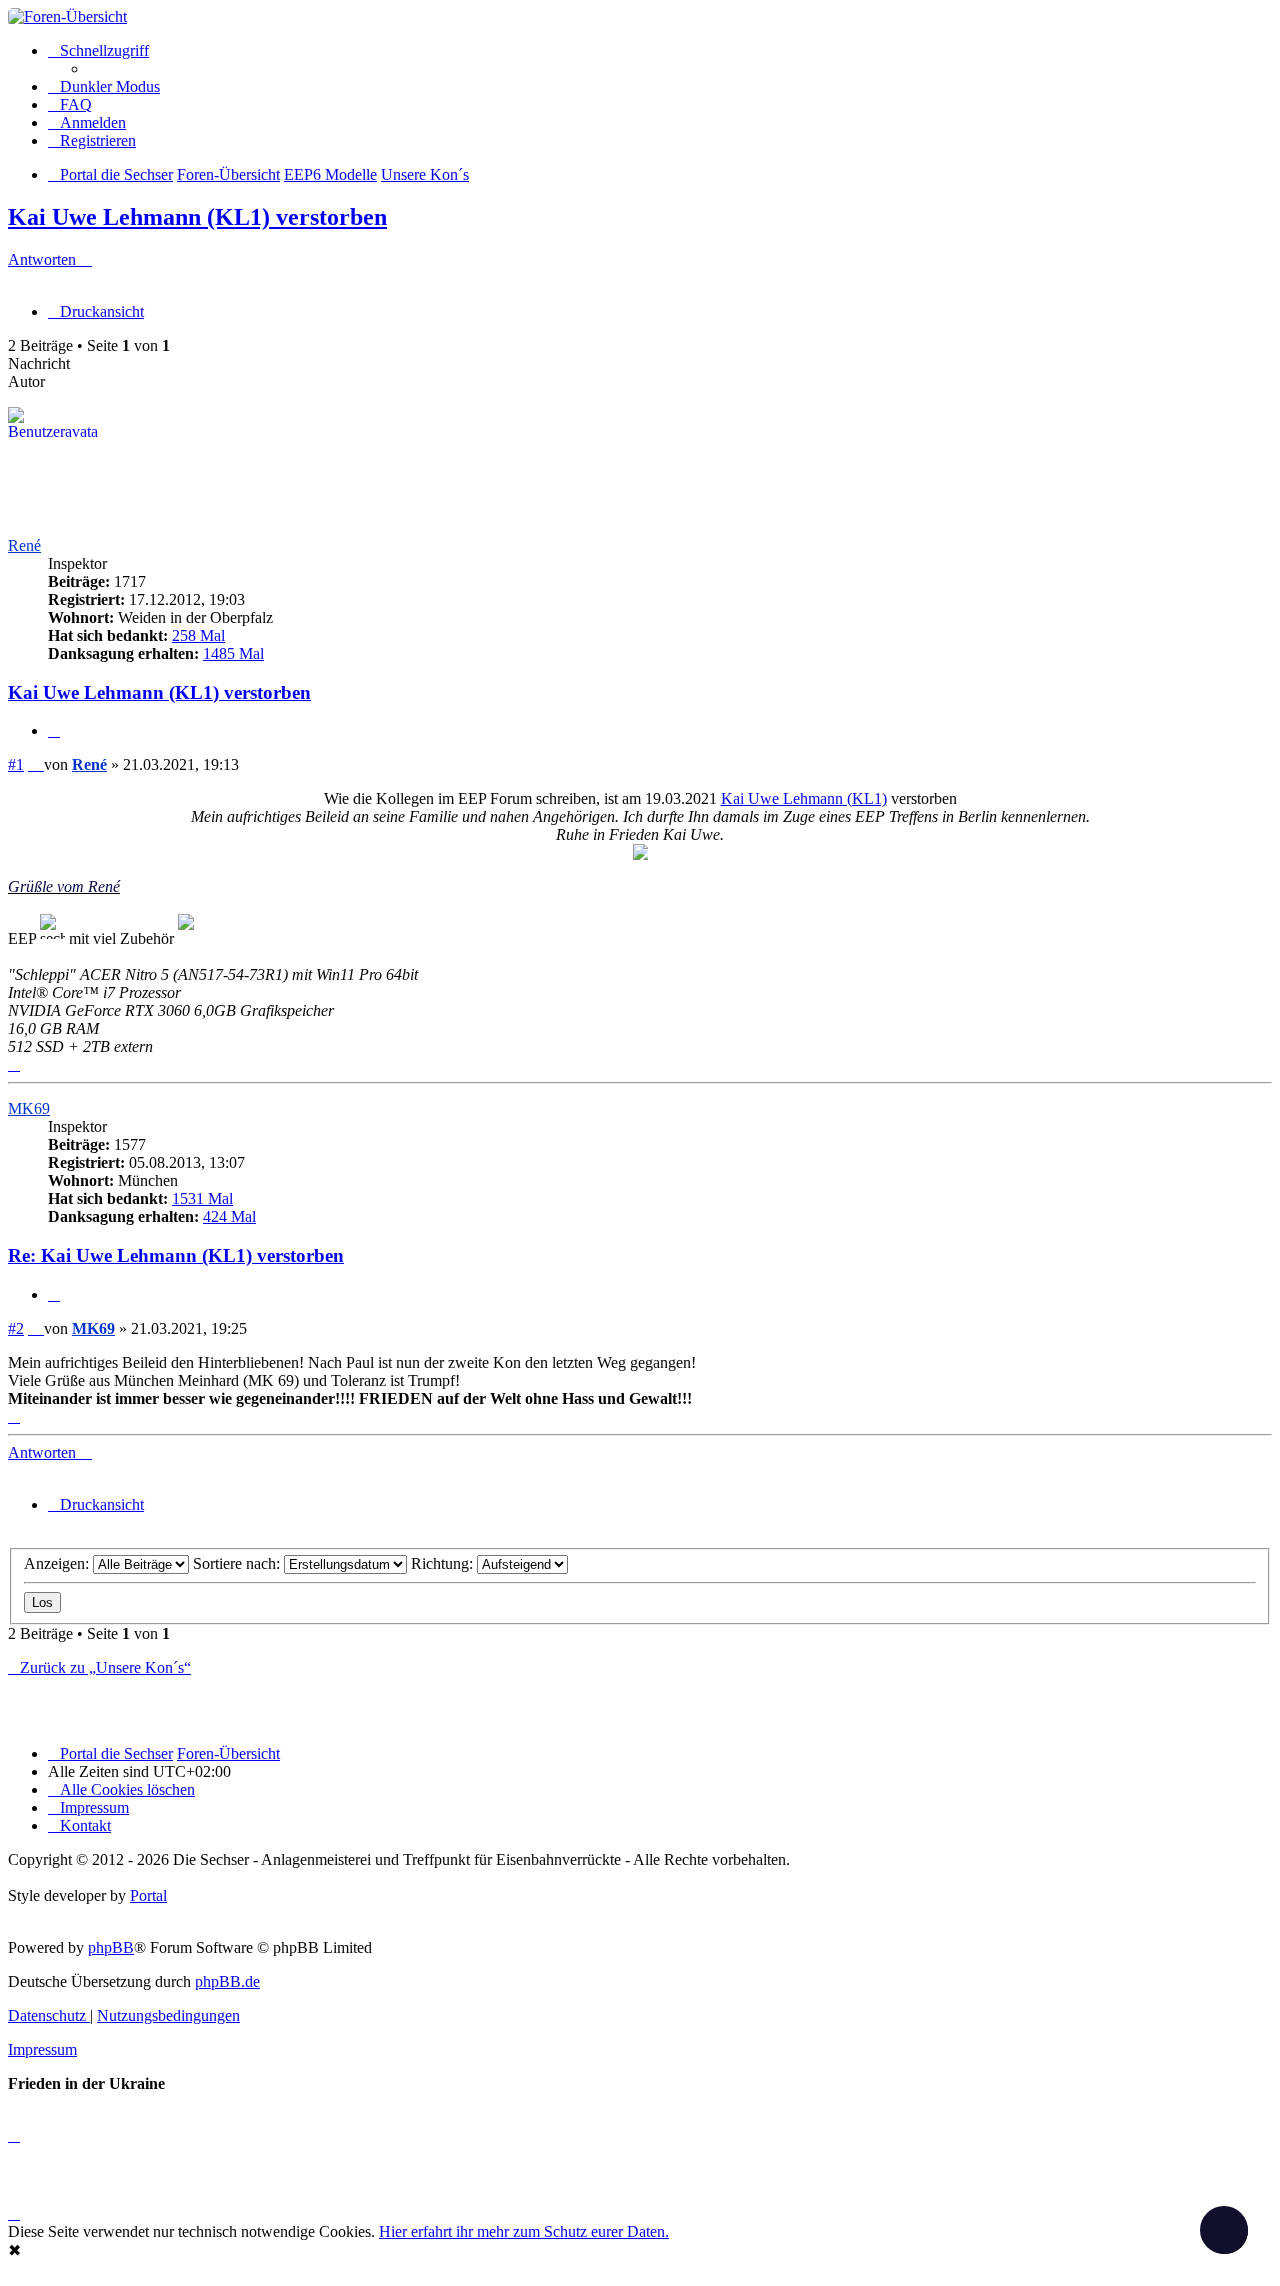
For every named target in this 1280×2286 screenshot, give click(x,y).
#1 (16, 764)
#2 (16, 1328)
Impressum (42, 2049)
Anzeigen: (58, 1563)
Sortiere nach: (238, 1563)
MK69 (29, 1108)
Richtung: (444, 1563)
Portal (148, 1895)
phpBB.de (227, 1981)
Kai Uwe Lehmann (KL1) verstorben (197, 217)
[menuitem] (70, 104)
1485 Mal (233, 653)
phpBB (111, 1947)
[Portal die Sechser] (640, 17)
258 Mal (198, 635)
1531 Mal (202, 1198)
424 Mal (229, 1216)
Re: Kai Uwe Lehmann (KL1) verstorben (176, 1255)
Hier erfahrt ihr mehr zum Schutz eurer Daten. (524, 2231)
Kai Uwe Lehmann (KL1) (804, 798)
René (24, 545)
